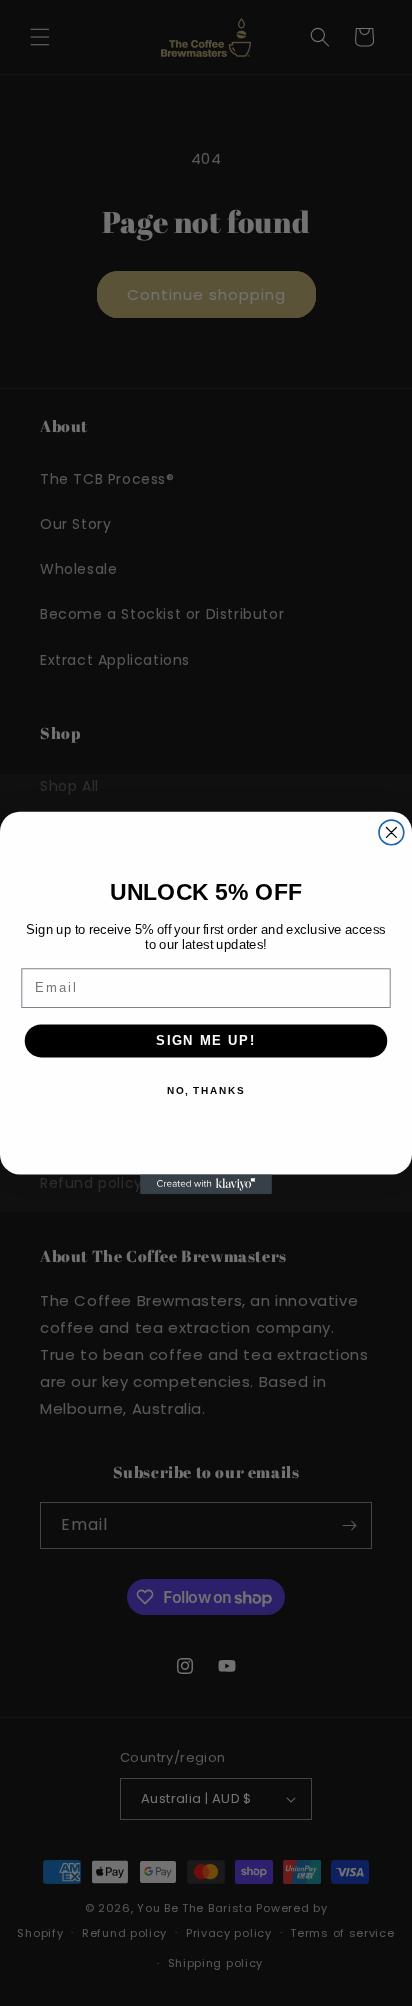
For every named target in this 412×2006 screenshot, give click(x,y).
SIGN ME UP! (206, 1040)
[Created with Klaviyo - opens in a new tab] (206, 1184)
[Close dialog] (391, 832)
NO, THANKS (206, 1091)
